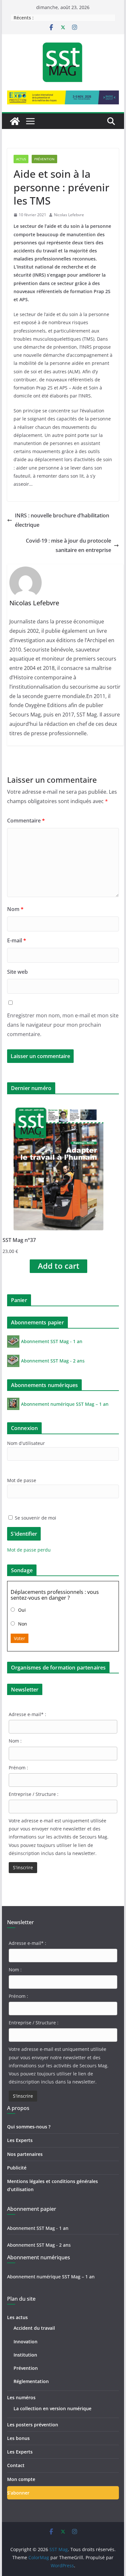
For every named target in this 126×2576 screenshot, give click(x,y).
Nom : (15, 1741)
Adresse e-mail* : (27, 1714)
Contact (16, 2465)
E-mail (17, 940)
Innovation (26, 2342)
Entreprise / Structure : (34, 1794)
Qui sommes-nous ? (29, 2127)
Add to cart (59, 1266)
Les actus (17, 2317)
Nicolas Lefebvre (69, 215)
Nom (15, 909)
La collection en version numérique (52, 2408)
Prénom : (18, 1768)
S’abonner (18, 2493)
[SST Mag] (15, 121)
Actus (21, 159)
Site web (17, 972)
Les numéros (21, 2397)
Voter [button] (20, 1638)
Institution (25, 2355)
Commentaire (26, 821)
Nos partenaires (25, 2154)
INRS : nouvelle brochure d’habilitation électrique (62, 520)
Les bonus (18, 2438)
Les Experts (20, 2140)
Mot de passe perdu (29, 1550)
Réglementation (31, 2381)
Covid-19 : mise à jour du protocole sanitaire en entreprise (68, 545)
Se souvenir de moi (35, 1518)
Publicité (17, 2168)
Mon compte (21, 2479)
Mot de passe (22, 1480)
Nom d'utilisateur (26, 1443)
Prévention (44, 159)
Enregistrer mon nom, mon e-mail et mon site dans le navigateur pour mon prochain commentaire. (63, 1025)
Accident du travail (34, 2328)
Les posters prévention (33, 2425)
